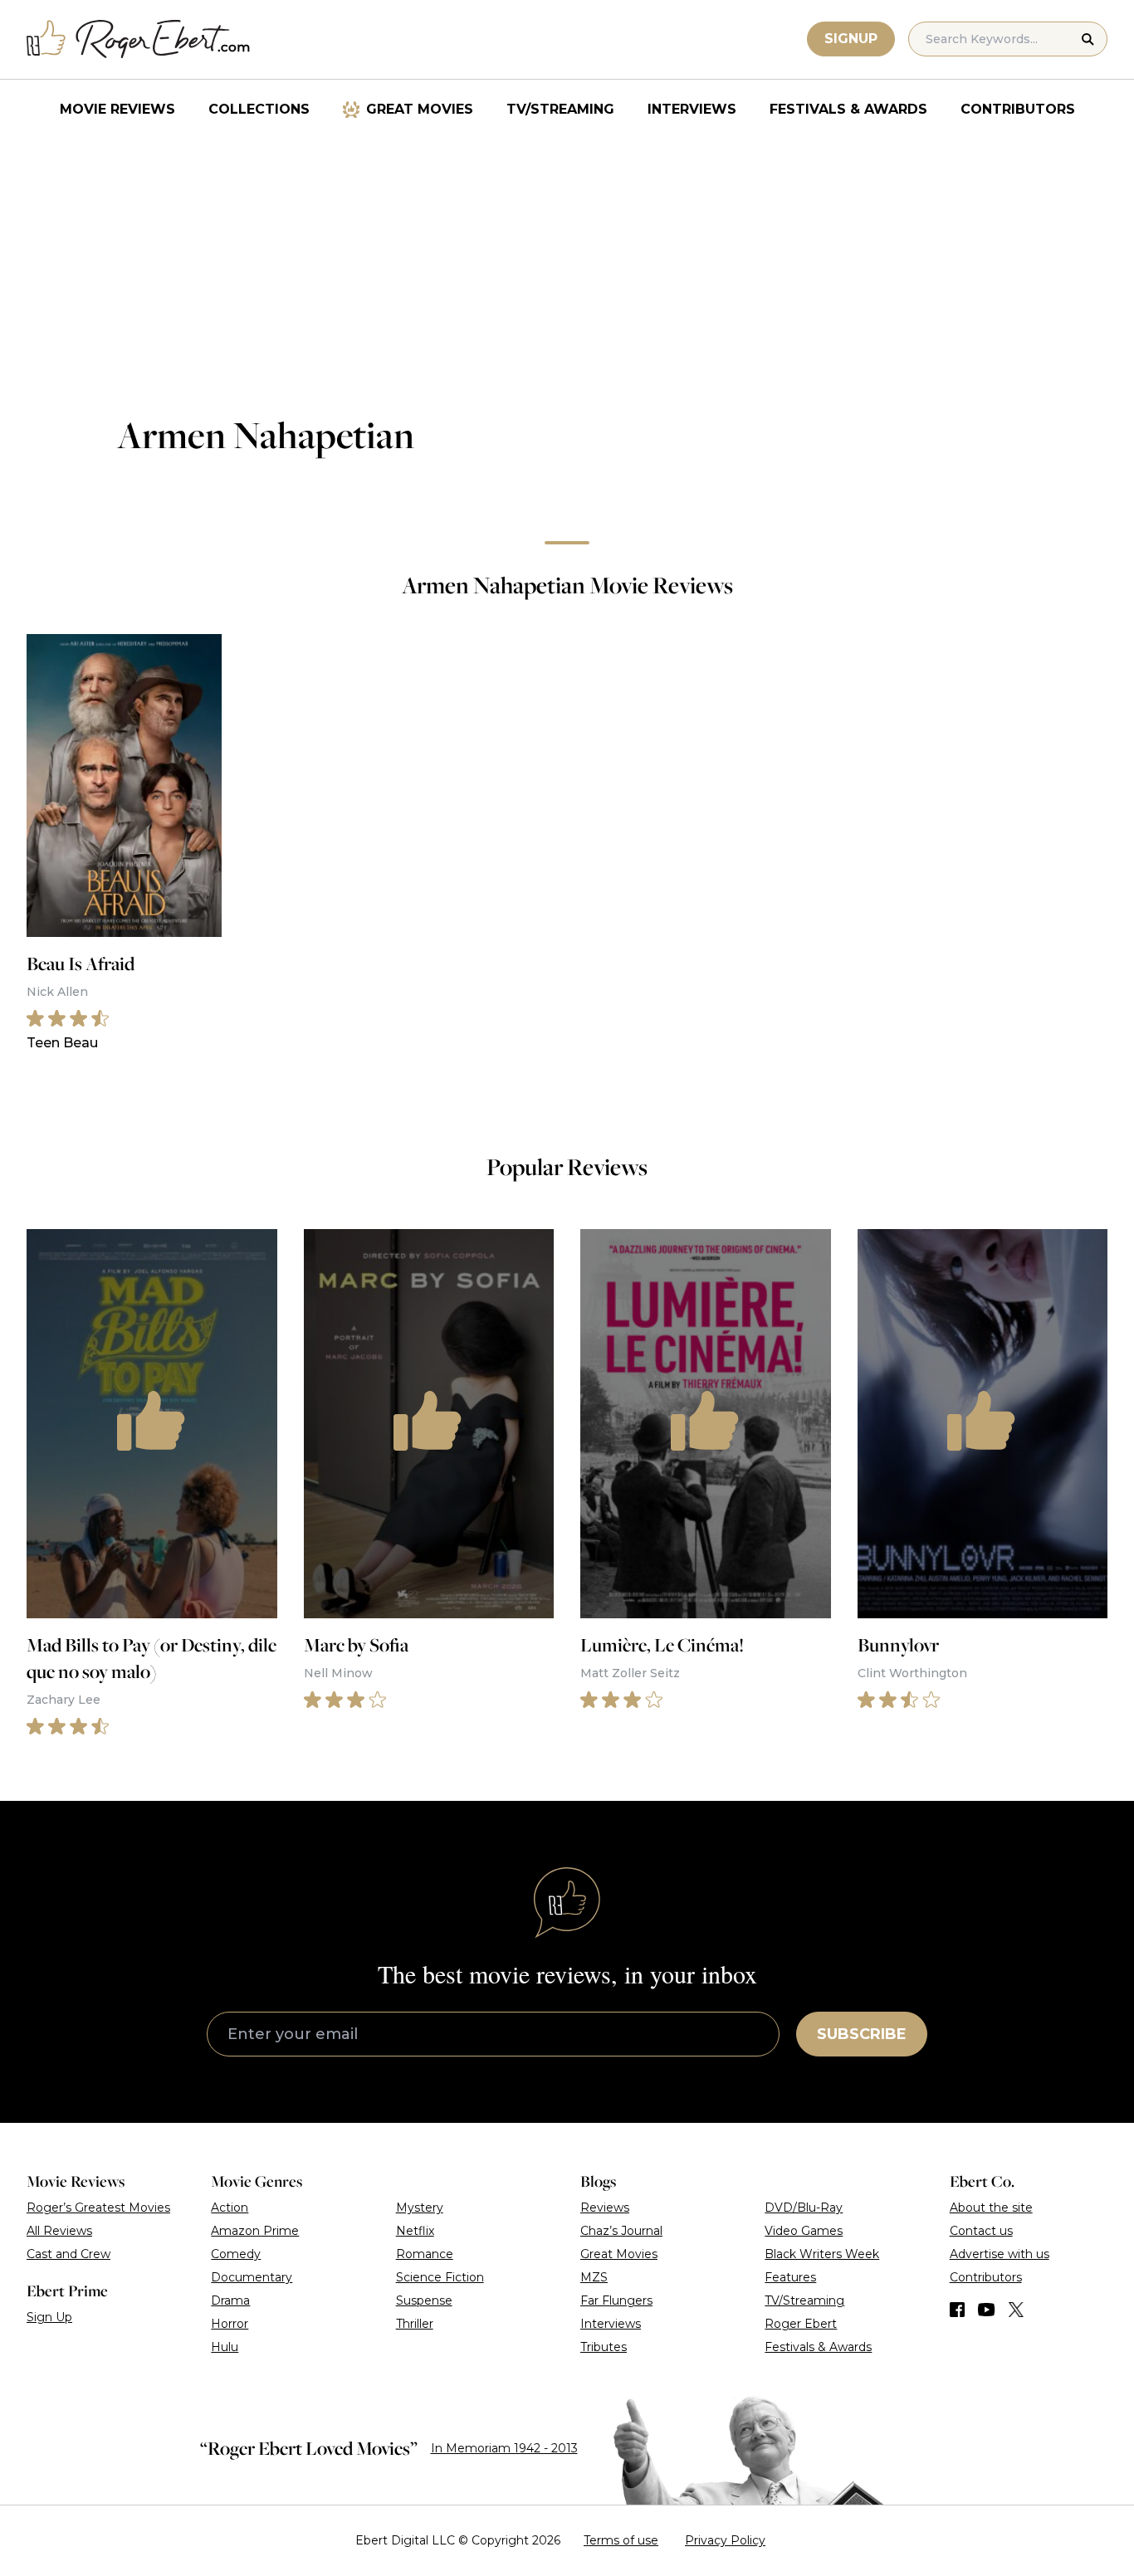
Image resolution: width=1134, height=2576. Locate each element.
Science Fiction (440, 2277)
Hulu (225, 2347)
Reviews (605, 2208)
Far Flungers (616, 2300)
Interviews (692, 109)
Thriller (415, 2324)
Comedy (236, 2254)
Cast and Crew (68, 2254)
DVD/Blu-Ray (804, 2208)
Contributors (1018, 109)
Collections (259, 109)
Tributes (604, 2347)
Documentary (252, 2277)
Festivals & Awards (848, 109)
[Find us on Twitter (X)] (1016, 2310)
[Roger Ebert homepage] (139, 39)
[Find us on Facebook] (957, 2310)
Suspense (424, 2300)
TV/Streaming (560, 109)
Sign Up (49, 2317)
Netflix (415, 2231)
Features (790, 2277)
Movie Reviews (117, 109)
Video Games (804, 2231)
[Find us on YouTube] (987, 2310)
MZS (594, 2277)
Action (230, 2208)
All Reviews (59, 2231)
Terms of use (621, 2540)
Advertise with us (1000, 2254)
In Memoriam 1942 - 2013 (504, 2448)
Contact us (981, 2231)
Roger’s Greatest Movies (98, 2208)
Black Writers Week (822, 2254)
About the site (991, 2208)
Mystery (420, 2208)
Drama (230, 2300)
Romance (425, 2254)
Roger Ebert (801, 2324)
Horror (230, 2324)
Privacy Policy (725, 2540)
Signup (851, 39)
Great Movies (420, 109)
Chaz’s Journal (621, 2231)
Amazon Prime (255, 2231)
